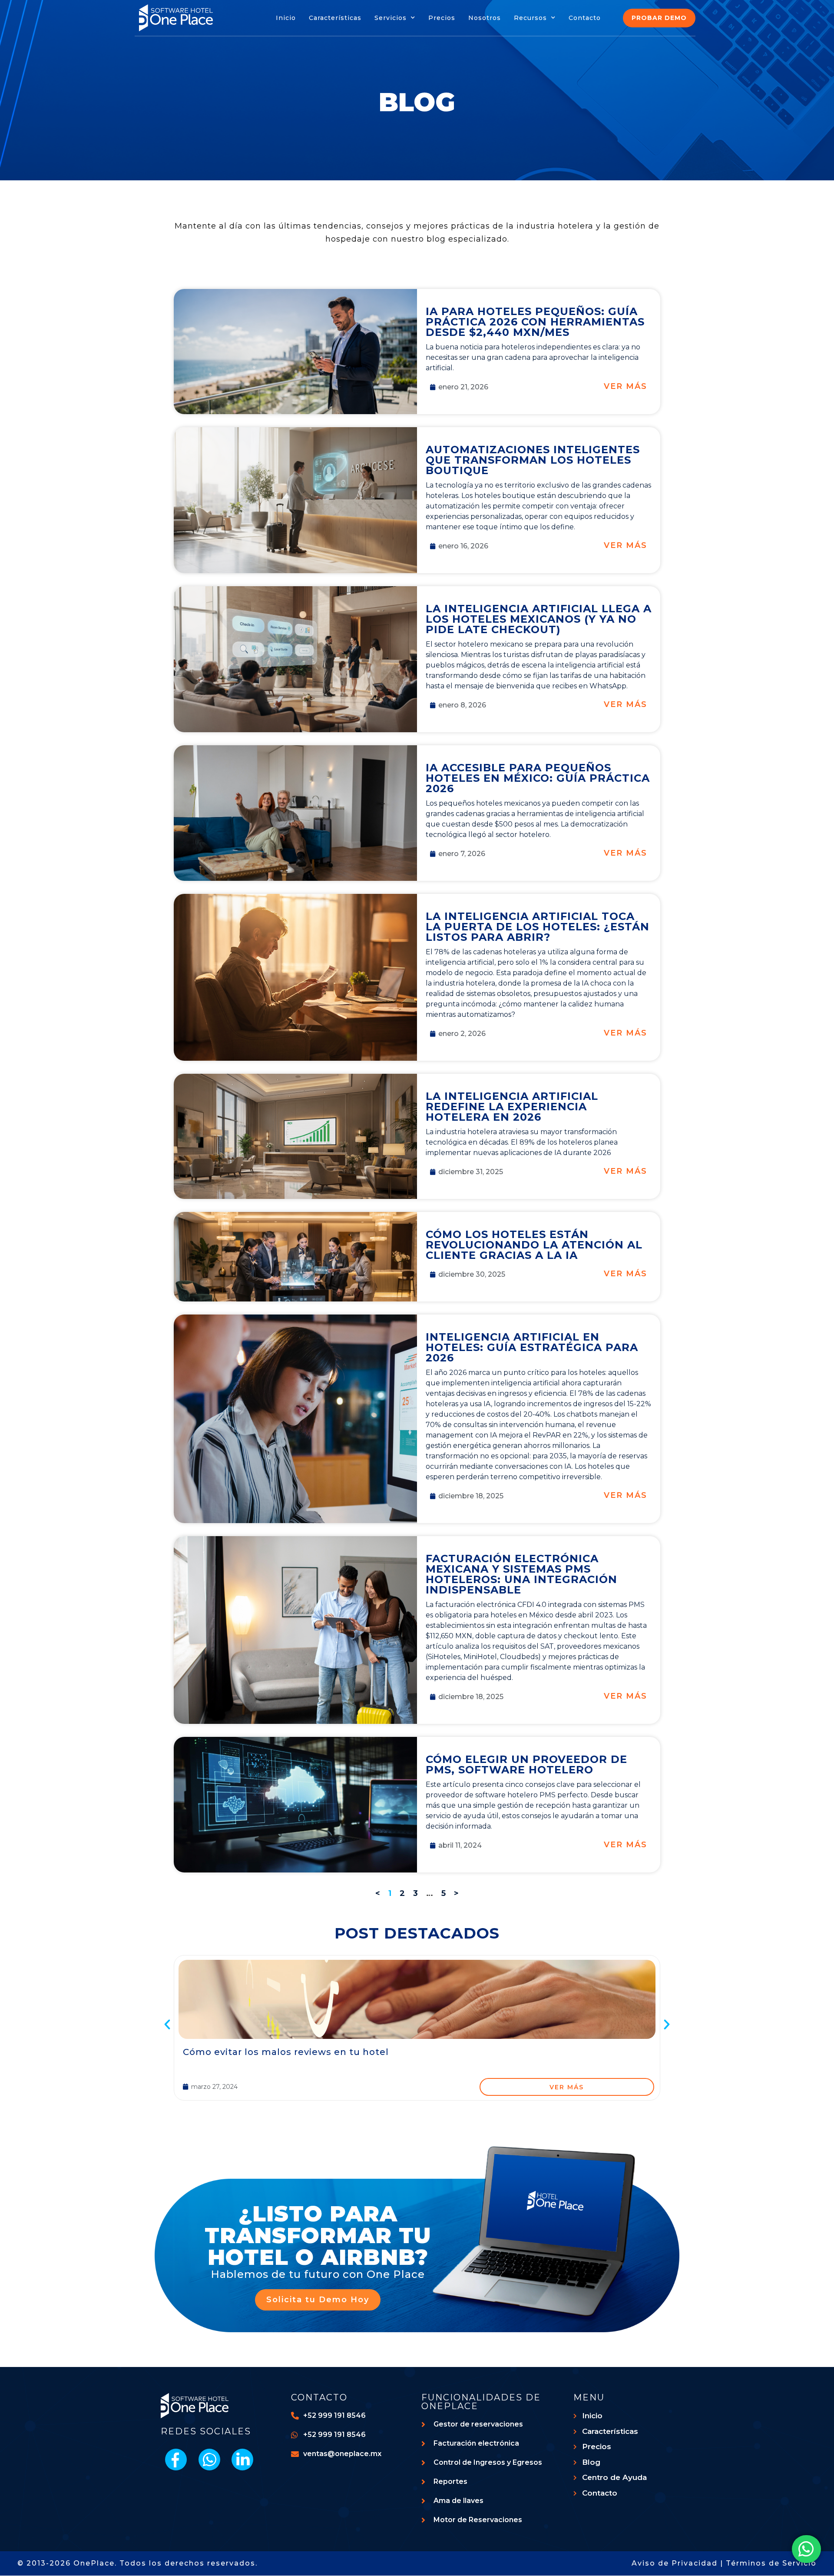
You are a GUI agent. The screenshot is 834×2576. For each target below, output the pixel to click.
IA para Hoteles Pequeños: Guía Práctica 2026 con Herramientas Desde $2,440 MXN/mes (535, 322)
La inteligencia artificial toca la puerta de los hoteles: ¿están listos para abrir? (538, 927)
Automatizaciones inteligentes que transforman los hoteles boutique (533, 460)
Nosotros (485, 18)
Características (335, 18)
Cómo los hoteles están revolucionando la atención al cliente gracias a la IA (534, 1245)
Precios (442, 18)
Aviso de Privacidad (675, 2563)
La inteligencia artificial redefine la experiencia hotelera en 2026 (512, 1107)
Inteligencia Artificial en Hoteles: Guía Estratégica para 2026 (532, 1347)
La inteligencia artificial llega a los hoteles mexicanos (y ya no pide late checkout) (539, 619)
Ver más (625, 386)
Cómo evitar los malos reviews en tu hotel (286, 2052)
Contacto (585, 18)
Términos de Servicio (771, 2563)
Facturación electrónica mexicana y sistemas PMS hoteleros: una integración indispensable (521, 1574)
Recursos (530, 18)
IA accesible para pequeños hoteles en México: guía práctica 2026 (538, 778)
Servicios (391, 18)
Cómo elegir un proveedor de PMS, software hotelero (526, 1764)
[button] (167, 2025)
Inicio (286, 18)
